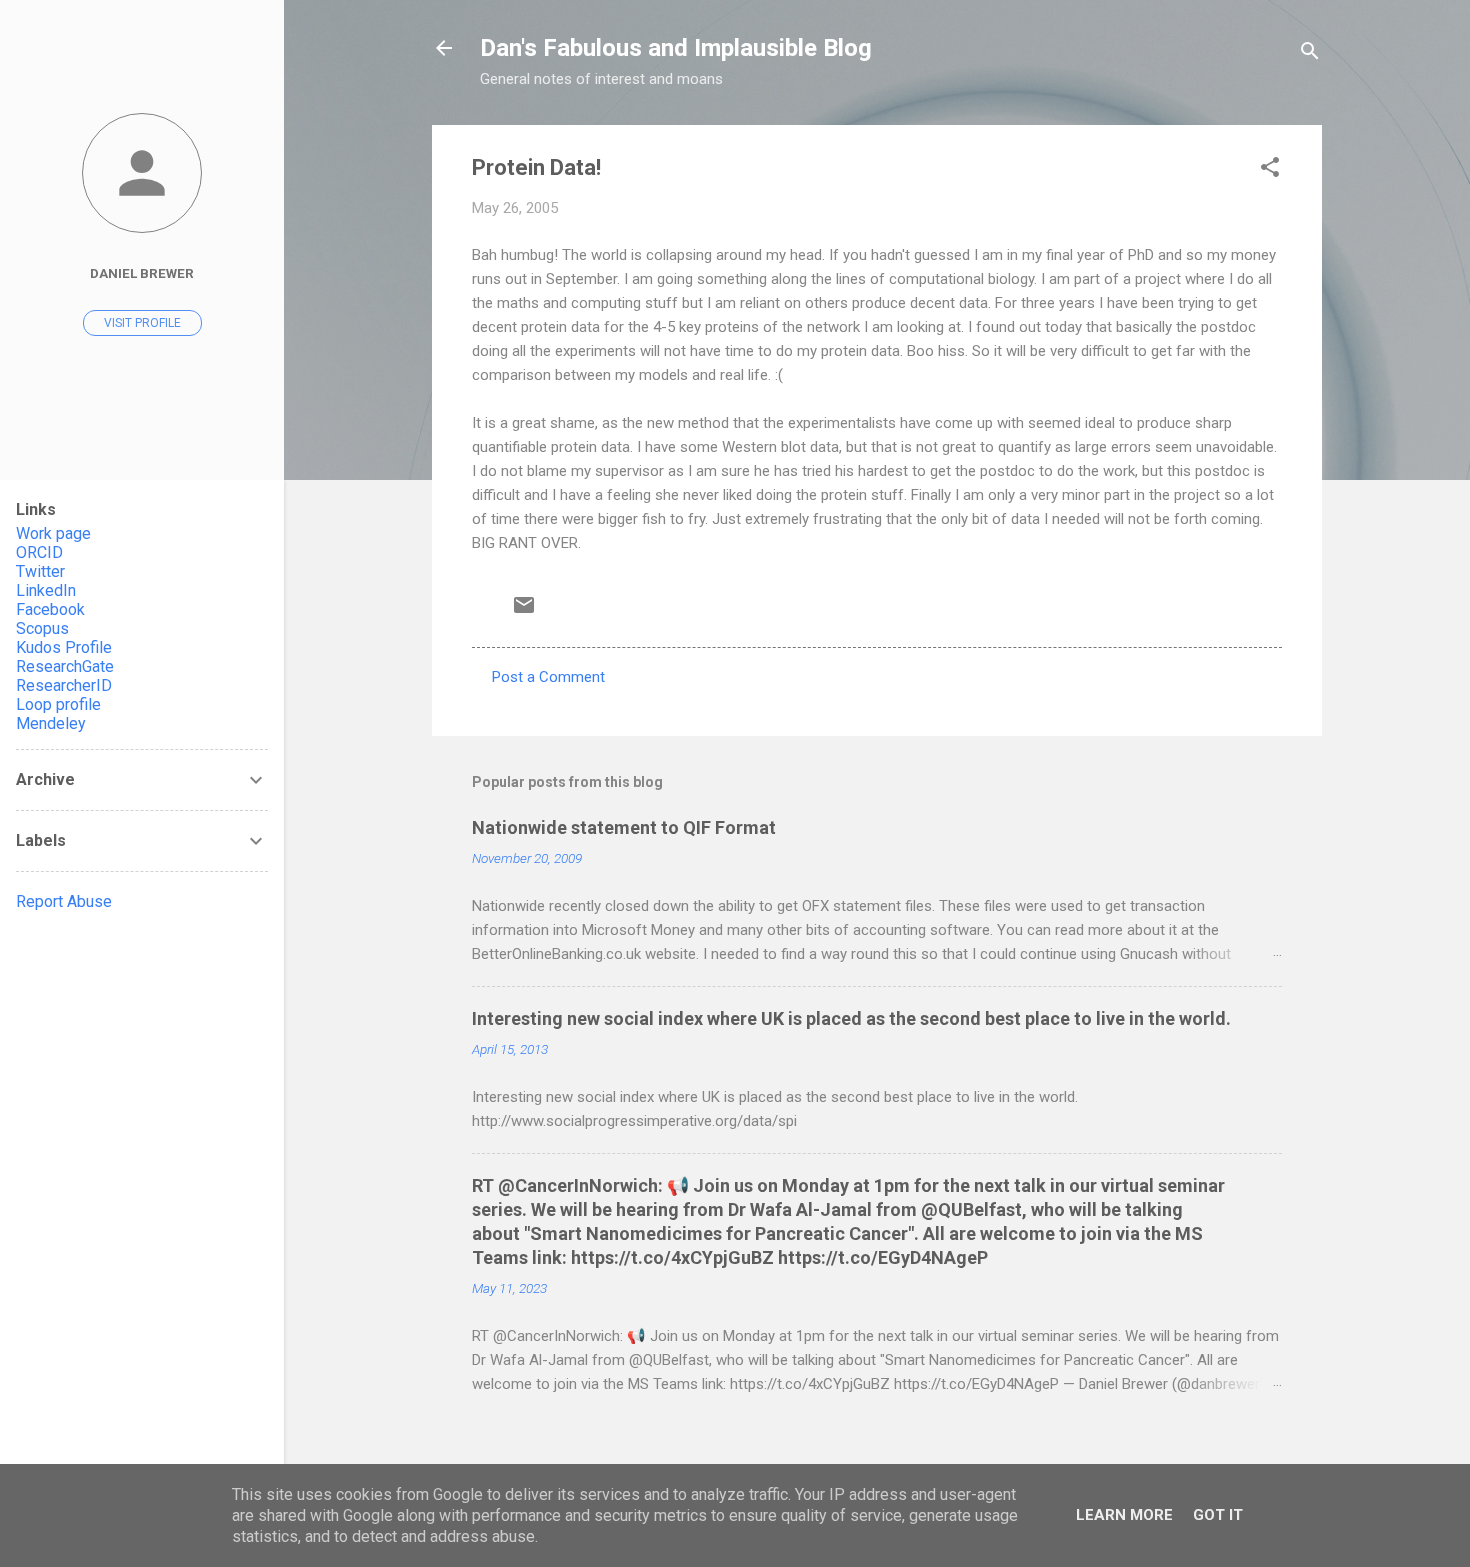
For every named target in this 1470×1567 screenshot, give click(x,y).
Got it (1218, 1515)
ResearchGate (65, 666)
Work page (53, 533)
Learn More (1124, 1515)
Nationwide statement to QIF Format (624, 827)
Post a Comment (548, 677)
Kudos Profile (64, 647)
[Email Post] (524, 612)
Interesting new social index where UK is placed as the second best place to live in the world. (851, 1018)
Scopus (42, 628)
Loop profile (58, 704)
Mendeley (51, 723)
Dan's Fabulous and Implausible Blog (676, 48)
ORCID (39, 552)
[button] (1270, 170)
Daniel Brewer (142, 273)
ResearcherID (64, 685)
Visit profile (142, 323)
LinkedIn (46, 590)
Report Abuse (64, 901)
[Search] (1310, 54)
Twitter (40, 571)
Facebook (50, 609)
